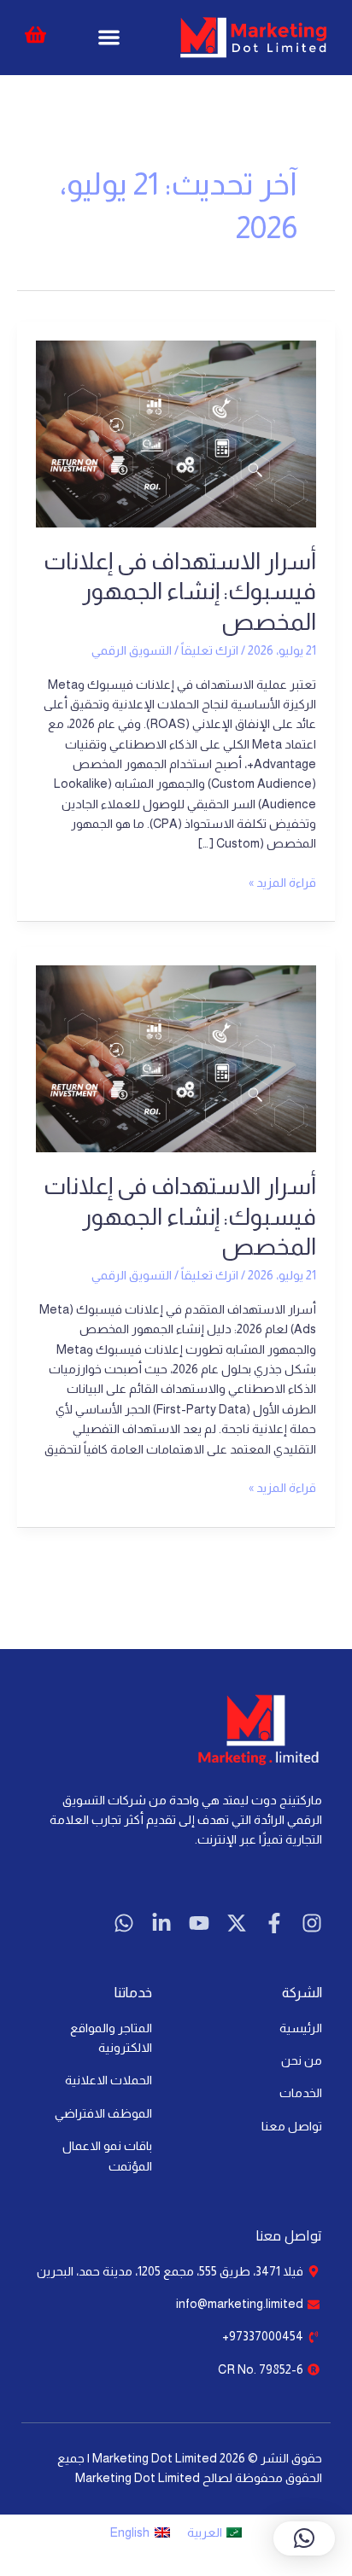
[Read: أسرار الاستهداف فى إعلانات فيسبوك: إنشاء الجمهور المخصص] (176, 433)
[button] (109, 38)
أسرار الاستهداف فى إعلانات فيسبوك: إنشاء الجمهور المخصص (180, 592)
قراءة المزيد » (282, 881)
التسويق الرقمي (132, 650)
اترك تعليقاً (210, 650)
